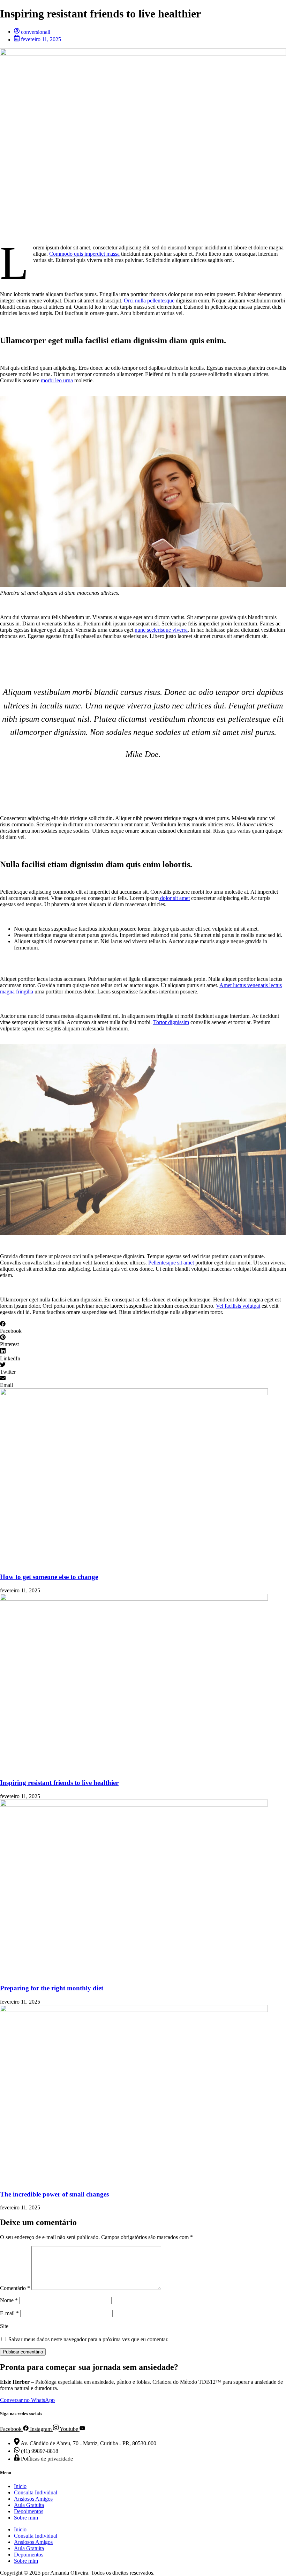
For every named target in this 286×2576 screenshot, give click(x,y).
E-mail (9, 2313)
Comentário (15, 2288)
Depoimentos (29, 2511)
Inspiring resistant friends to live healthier (59, 1783)
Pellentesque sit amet (171, 1263)
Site (4, 2326)
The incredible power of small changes (54, 2194)
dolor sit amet (174, 898)
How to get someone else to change (49, 1577)
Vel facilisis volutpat (238, 1306)
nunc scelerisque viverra (161, 630)
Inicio (20, 2486)
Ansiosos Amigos (33, 2499)
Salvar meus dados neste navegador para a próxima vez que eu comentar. (88, 2339)
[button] (143, 1328)
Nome (9, 2300)
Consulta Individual (36, 2492)
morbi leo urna (57, 380)
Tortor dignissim (171, 1022)
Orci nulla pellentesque (149, 301)
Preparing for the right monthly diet (52, 1988)
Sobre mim (26, 2518)
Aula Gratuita (29, 2505)
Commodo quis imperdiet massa (84, 254)
